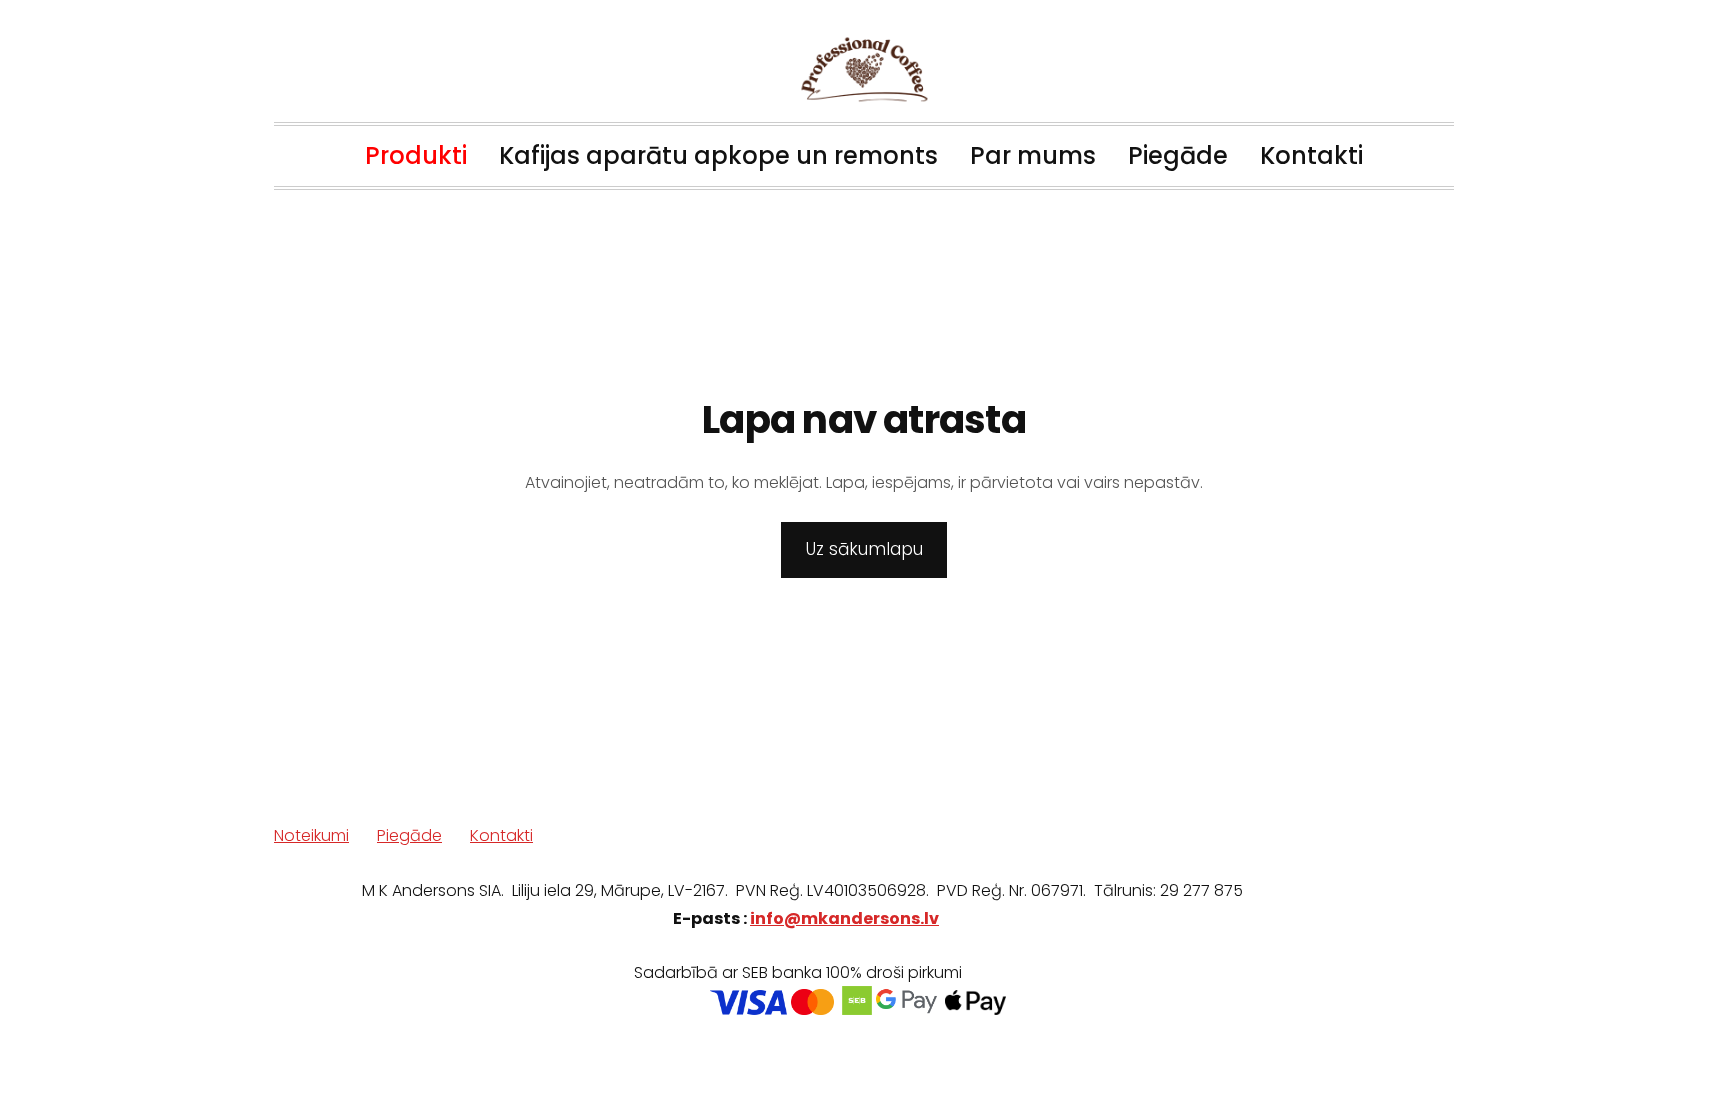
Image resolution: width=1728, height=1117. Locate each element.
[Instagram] (1434, 998)
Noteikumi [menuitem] (311, 835)
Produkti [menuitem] (416, 155)
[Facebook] (1390, 998)
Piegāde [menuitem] (1178, 155)
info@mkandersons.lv (844, 918)
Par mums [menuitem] (1033, 155)
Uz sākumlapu (864, 549)
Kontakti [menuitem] (1311, 155)
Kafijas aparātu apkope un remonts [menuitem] (718, 155)
